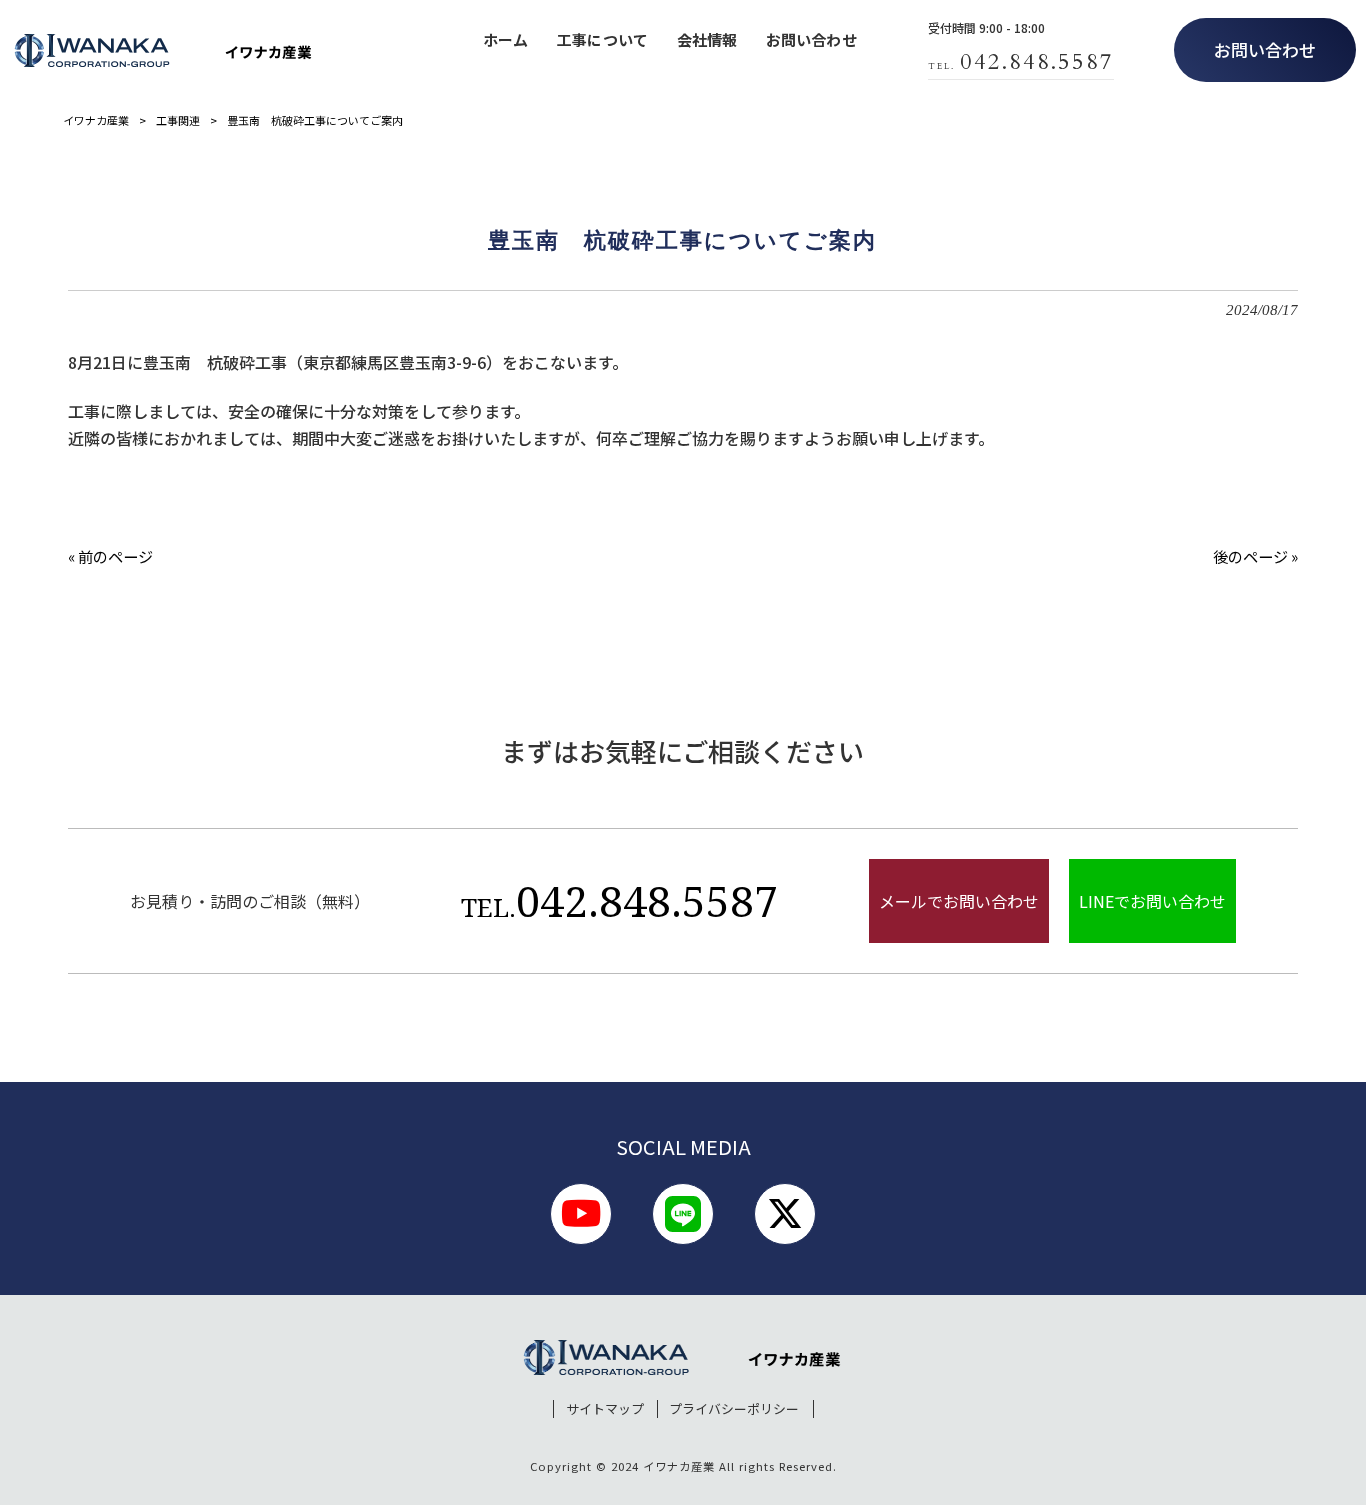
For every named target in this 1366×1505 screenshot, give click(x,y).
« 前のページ (110, 556)
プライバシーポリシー (734, 1409)
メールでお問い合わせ (959, 901)
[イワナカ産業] (164, 50)
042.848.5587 (619, 900)
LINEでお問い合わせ (1152, 901)
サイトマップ (605, 1409)
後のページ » (1255, 556)
